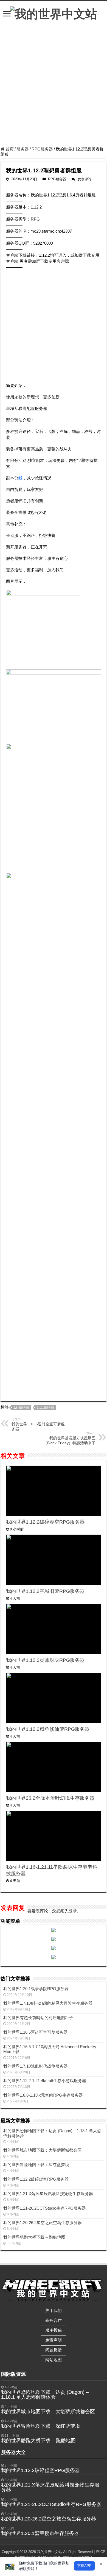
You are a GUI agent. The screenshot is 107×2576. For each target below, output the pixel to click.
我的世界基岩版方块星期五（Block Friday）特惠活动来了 (69, 1438)
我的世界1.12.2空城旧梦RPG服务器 (45, 1591)
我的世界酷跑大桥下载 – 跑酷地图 (34, 2237)
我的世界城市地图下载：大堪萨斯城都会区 (42, 2150)
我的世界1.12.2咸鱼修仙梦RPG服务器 (48, 1729)
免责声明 (54, 2340)
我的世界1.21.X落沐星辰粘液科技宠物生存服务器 (48, 2194)
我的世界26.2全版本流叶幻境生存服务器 (50, 1798)
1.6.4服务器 (21, 1408)
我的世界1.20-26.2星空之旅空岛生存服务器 (43, 2223)
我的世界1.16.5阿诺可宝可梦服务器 (36, 2032)
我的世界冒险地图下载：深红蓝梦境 (36, 2165)
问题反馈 (54, 2350)
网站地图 (54, 2360)
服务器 (23, 149)
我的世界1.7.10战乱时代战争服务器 (36, 2066)
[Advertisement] (54, 88)
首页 (9, 149)
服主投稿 (54, 2330)
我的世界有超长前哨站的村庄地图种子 (38, 2018)
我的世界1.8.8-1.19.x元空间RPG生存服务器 (43, 2095)
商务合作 (54, 2320)
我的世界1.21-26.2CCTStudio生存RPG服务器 (45, 2208)
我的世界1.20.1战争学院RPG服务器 (36, 1989)
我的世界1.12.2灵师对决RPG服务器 (45, 1660)
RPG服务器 (42, 149)
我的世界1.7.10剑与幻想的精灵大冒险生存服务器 (48, 2003)
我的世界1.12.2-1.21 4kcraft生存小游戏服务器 (45, 2081)
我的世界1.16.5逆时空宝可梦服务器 (38, 1425)
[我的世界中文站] (54, 13)
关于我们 (54, 2310)
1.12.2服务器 (45, 1408)
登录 (73, 1911)
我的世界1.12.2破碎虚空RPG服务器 (45, 1522)
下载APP (84, 2566)
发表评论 (85, 179)
